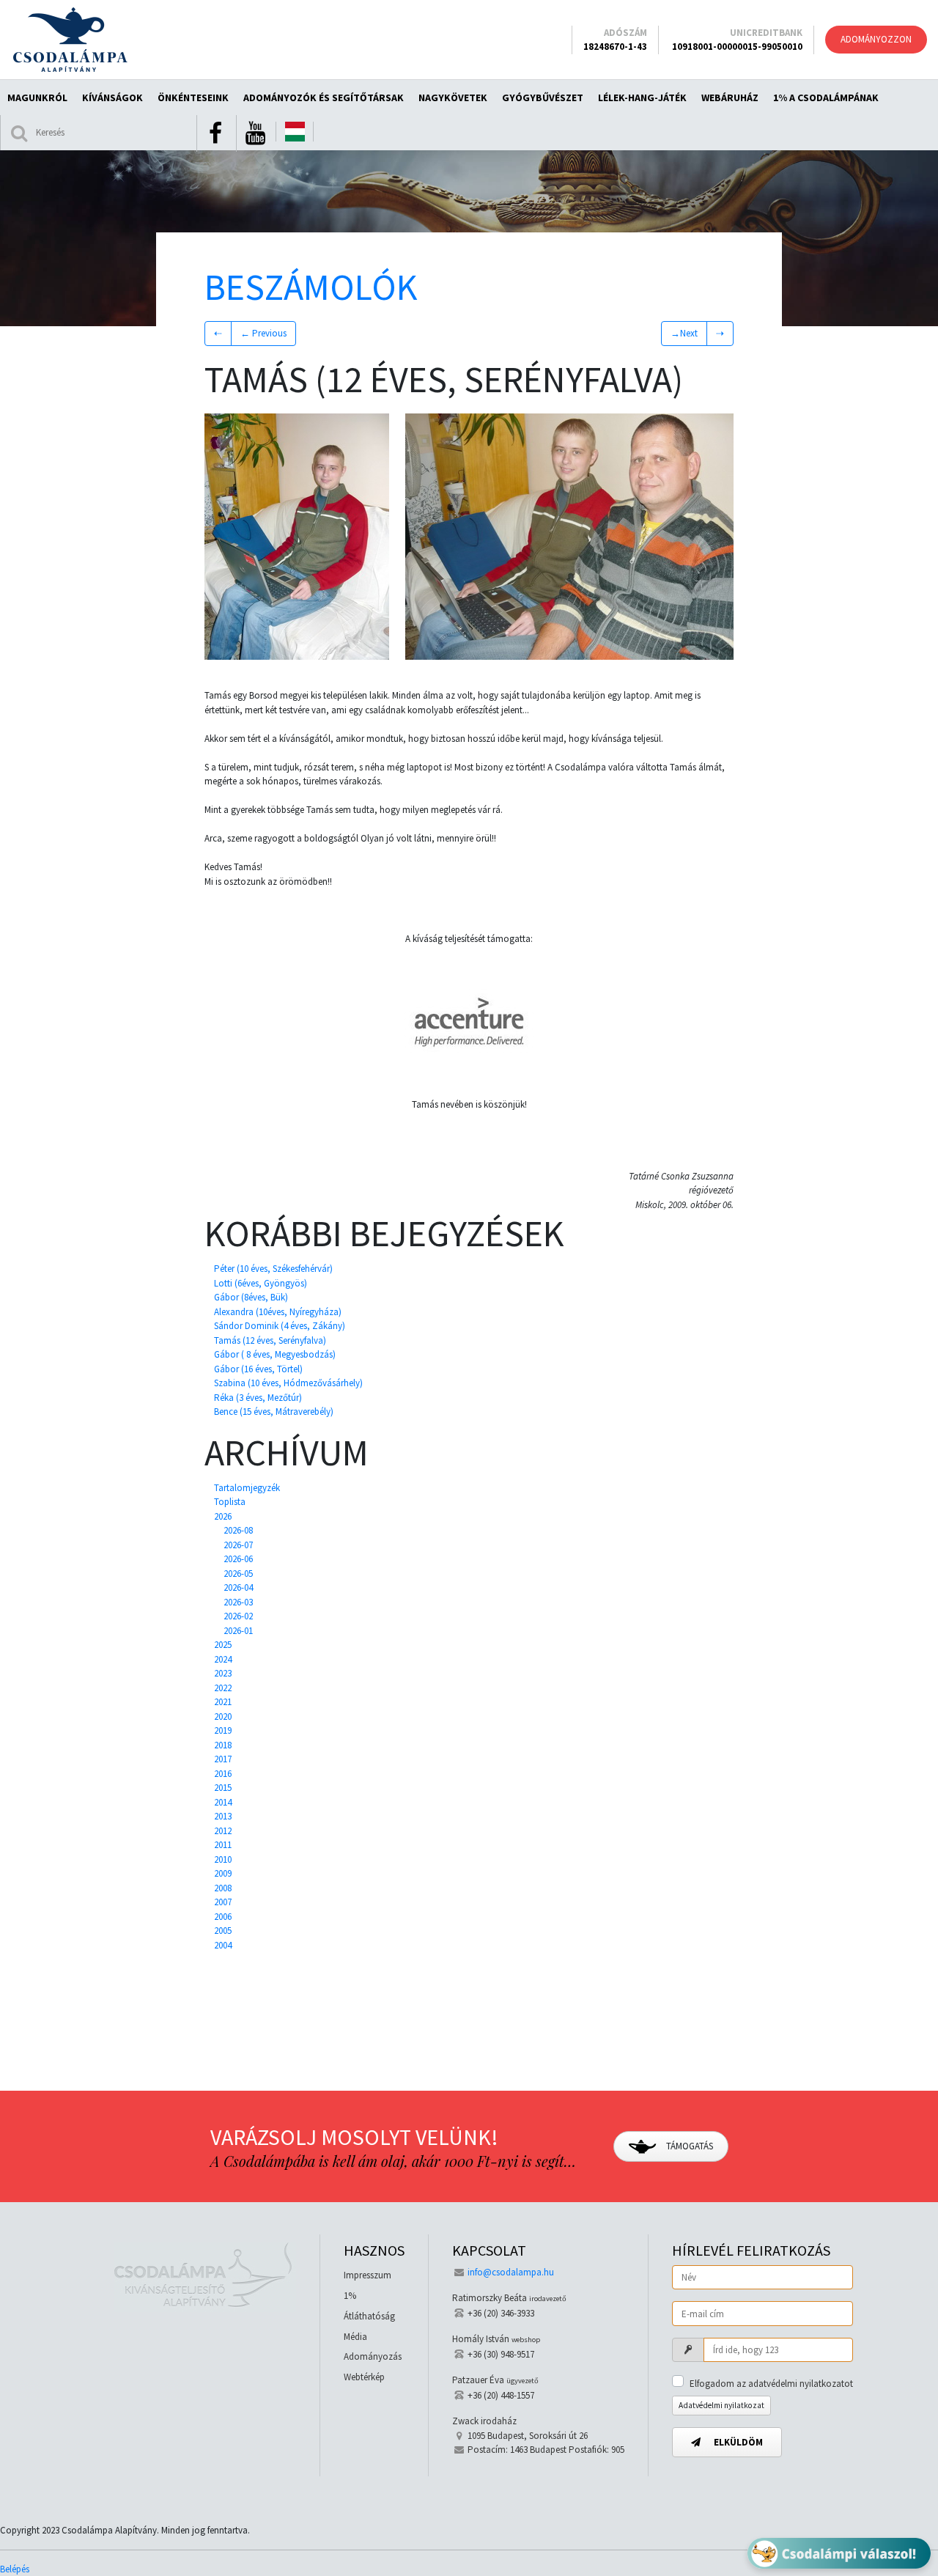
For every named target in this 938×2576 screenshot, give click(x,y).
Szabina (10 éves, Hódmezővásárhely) (288, 1383)
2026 (223, 1516)
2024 (223, 1659)
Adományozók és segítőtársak (324, 97)
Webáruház (730, 97)
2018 (223, 1745)
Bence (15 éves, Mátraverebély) (274, 1412)
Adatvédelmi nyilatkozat (721, 2405)
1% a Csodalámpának (826, 97)
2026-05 (238, 1574)
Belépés (15, 2569)
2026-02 (238, 1616)
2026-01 (238, 1631)
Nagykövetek (453, 97)
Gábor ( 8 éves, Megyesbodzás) (275, 1354)
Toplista (230, 1502)
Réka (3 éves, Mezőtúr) (258, 1398)
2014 (223, 1802)
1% (350, 2296)
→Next (684, 333)
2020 (223, 1716)
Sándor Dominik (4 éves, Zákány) (280, 1326)
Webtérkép (364, 2377)
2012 (223, 1831)
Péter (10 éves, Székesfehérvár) (273, 1269)
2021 (223, 1702)
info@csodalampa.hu (511, 2272)
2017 (223, 1759)
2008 (223, 1888)
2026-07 (238, 1545)
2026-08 (238, 1530)
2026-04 (238, 1587)
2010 (223, 1859)
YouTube (255, 133)
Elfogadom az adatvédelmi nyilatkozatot (771, 2384)
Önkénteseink (193, 97)
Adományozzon (876, 39)
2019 (223, 1730)
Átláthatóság (369, 2316)
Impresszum (368, 2275)
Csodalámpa (70, 40)
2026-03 (238, 1602)
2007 (223, 1902)
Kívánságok (112, 97)
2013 (223, 1816)
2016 (223, 1774)
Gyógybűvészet (543, 97)
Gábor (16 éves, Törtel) (258, 1369)
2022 (223, 1688)
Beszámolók (311, 287)
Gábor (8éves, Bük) (251, 1297)
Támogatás (688, 2146)
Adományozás (373, 2356)
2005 (223, 1931)
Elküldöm (737, 2442)
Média (355, 2337)
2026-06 (238, 1559)
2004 (223, 1945)
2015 (223, 1788)
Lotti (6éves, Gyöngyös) (261, 1283)
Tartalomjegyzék (247, 1488)
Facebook (215, 133)
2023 (223, 1673)
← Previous (263, 333)
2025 (223, 1645)
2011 (223, 1845)
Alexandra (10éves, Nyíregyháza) (278, 1312)
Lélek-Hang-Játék (642, 97)
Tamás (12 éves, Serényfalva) (270, 1340)
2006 (223, 1917)
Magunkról (37, 97)
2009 (223, 1873)
